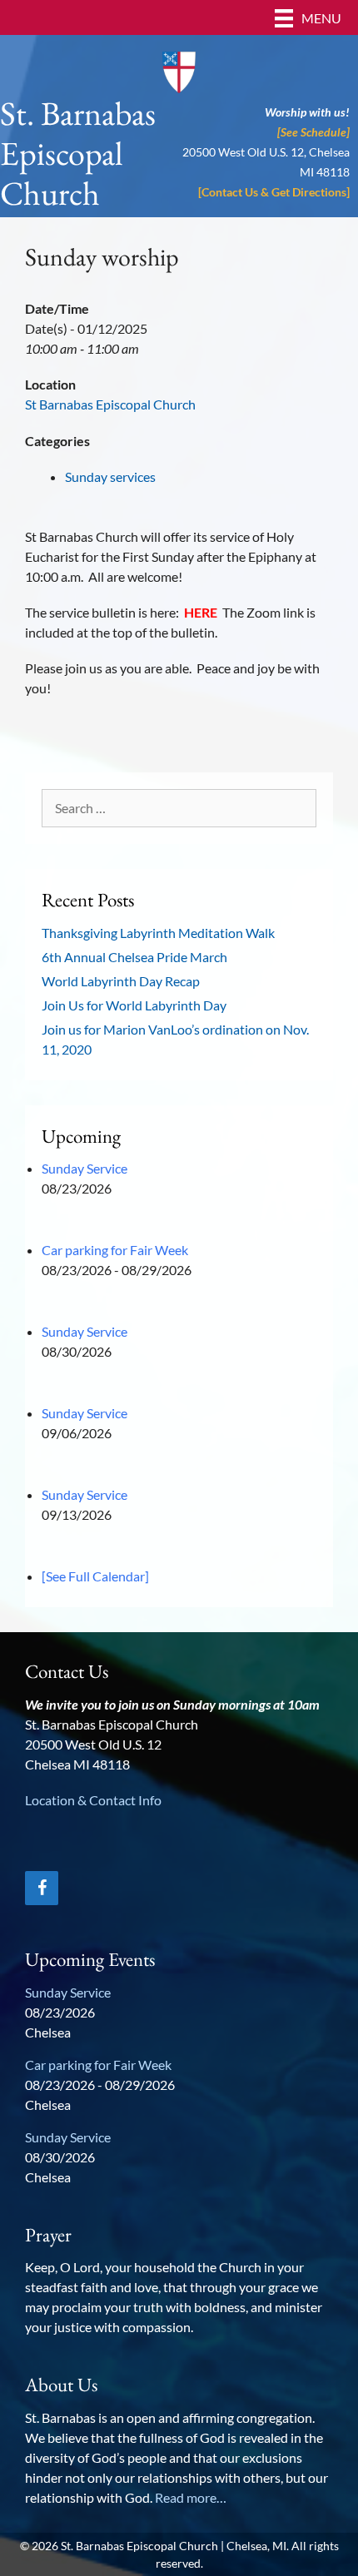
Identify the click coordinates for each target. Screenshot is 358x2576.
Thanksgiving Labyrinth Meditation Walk (158, 933)
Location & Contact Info (93, 1800)
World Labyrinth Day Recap (121, 981)
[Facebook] (42, 1888)
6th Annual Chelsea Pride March (134, 957)
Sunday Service (85, 1168)
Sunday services (110, 476)
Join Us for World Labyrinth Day (134, 1005)
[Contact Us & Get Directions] (274, 192)
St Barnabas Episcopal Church (110, 404)
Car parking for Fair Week (115, 1250)
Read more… (191, 2497)
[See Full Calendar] (95, 1576)
